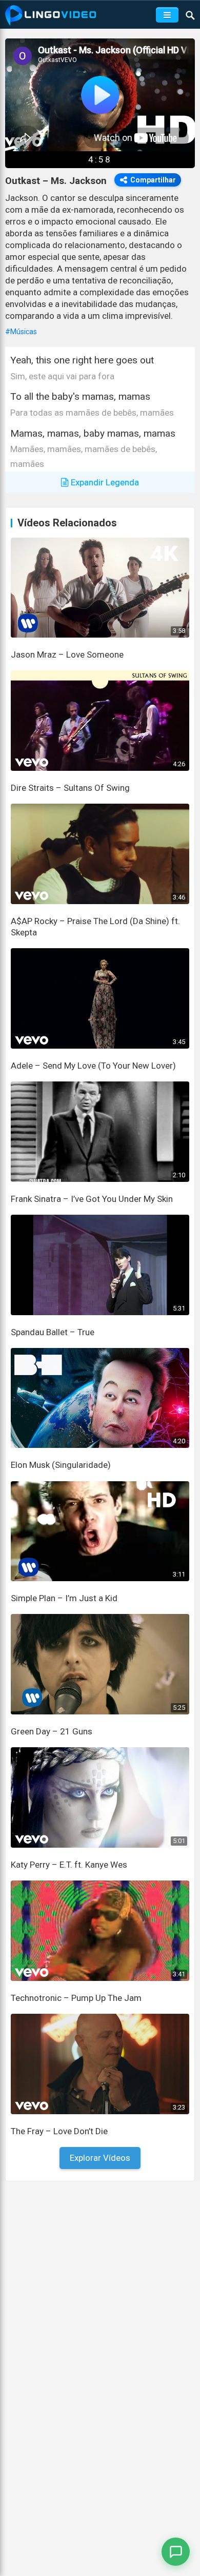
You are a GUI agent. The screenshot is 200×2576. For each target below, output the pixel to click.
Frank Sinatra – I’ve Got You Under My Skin (92, 1199)
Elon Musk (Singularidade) (61, 1465)
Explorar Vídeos (100, 2158)
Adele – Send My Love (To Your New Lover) (93, 1066)
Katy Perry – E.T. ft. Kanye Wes (69, 1865)
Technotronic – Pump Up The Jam (76, 1998)
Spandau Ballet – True (53, 1332)
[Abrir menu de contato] (176, 2552)
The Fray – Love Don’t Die (59, 2131)
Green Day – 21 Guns (52, 1731)
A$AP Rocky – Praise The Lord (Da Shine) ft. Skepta (95, 927)
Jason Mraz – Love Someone (67, 655)
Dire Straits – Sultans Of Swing (70, 788)
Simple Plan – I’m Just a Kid (64, 1598)
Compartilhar (153, 180)
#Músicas (21, 332)
